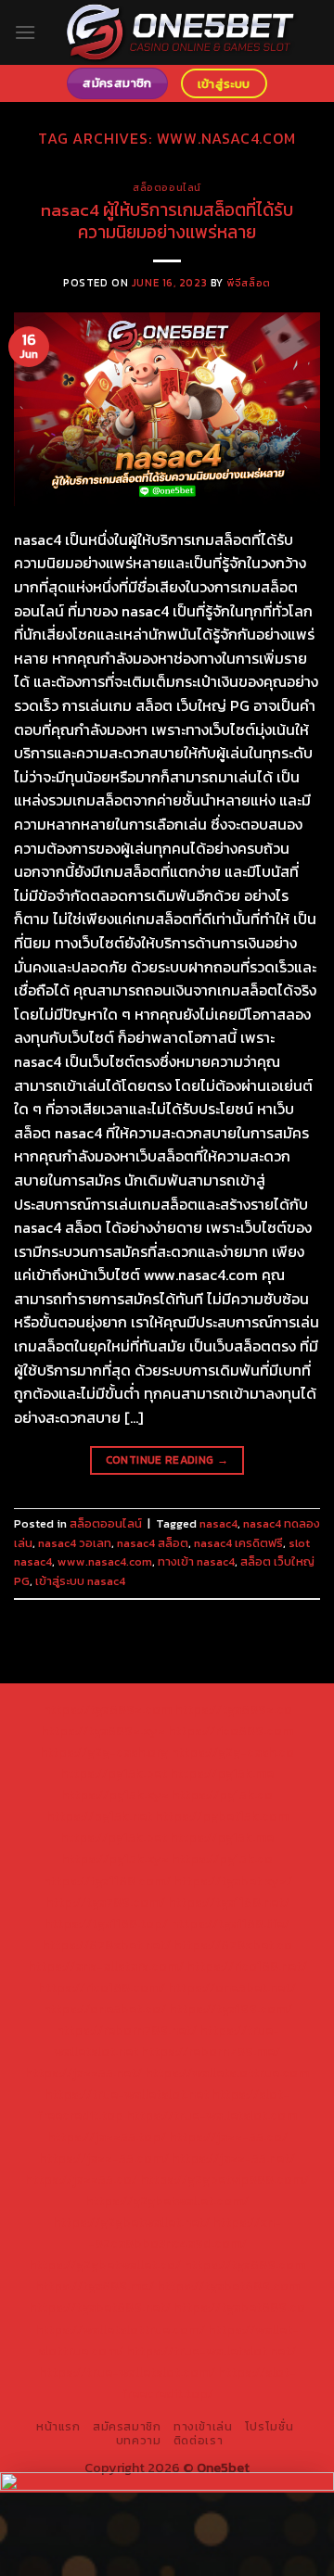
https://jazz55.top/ (107, 2137)
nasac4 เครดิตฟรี (238, 1543)
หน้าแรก (58, 2427)
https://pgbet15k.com (222, 1816)
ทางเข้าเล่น (203, 2427)
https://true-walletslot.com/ (127, 2372)
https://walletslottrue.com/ (120, 2329)
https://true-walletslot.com (212, 2115)
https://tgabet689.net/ (100, 2307)
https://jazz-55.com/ (104, 2158)
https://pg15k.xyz (115, 1795)
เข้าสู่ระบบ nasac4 (80, 1581)
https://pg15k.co (222, 1795)
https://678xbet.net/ (106, 1945)
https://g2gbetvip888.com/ (225, 2179)
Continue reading (167, 1460)
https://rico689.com (231, 1731)
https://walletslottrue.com (227, 2073)
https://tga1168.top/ (106, 1923)
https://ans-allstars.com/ (106, 1966)
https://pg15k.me (222, 1773)
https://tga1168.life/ (230, 1923)
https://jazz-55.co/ (228, 2137)
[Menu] (25, 32)
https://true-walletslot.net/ (211, 2351)
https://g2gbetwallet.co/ (105, 2265)
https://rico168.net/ (247, 1966)
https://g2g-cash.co (232, 1752)
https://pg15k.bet (114, 1773)
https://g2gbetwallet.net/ (131, 2222)
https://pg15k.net (99, 1816)
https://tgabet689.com (228, 2286)
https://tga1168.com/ (107, 1881)
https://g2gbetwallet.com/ (167, 2201)
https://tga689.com (244, 2265)
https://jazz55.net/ (83, 2073)
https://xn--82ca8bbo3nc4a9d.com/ (185, 2233)
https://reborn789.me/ (211, 2051)
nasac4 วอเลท (75, 1543)
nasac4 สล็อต (153, 1543)
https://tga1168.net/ (229, 1902)
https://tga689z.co (233, 1709)
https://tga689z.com (107, 1709)
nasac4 (218, 1523)
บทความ (139, 2441)
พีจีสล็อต (248, 283)
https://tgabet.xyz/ (233, 1881)
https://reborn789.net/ (126, 2030)
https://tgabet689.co (239, 2307)
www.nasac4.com (105, 1561)
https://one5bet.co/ (104, 2009)
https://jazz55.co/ (81, 2179)
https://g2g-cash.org (104, 1752)
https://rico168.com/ (102, 1987)
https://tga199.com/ (231, 2009)
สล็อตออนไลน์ (167, 187)
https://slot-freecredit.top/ (209, 2383)
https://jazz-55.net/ (233, 2158)
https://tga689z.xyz (103, 1731)
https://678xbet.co (233, 1945)
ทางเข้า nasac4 (196, 1561)
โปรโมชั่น (269, 2427)
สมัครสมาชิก (127, 2427)
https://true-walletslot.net (127, 2094)
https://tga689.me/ (95, 2286)
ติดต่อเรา (198, 2441)
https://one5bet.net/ (232, 1987)
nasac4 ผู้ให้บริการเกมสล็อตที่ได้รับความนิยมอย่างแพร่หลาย (167, 222)
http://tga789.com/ (105, 1902)
